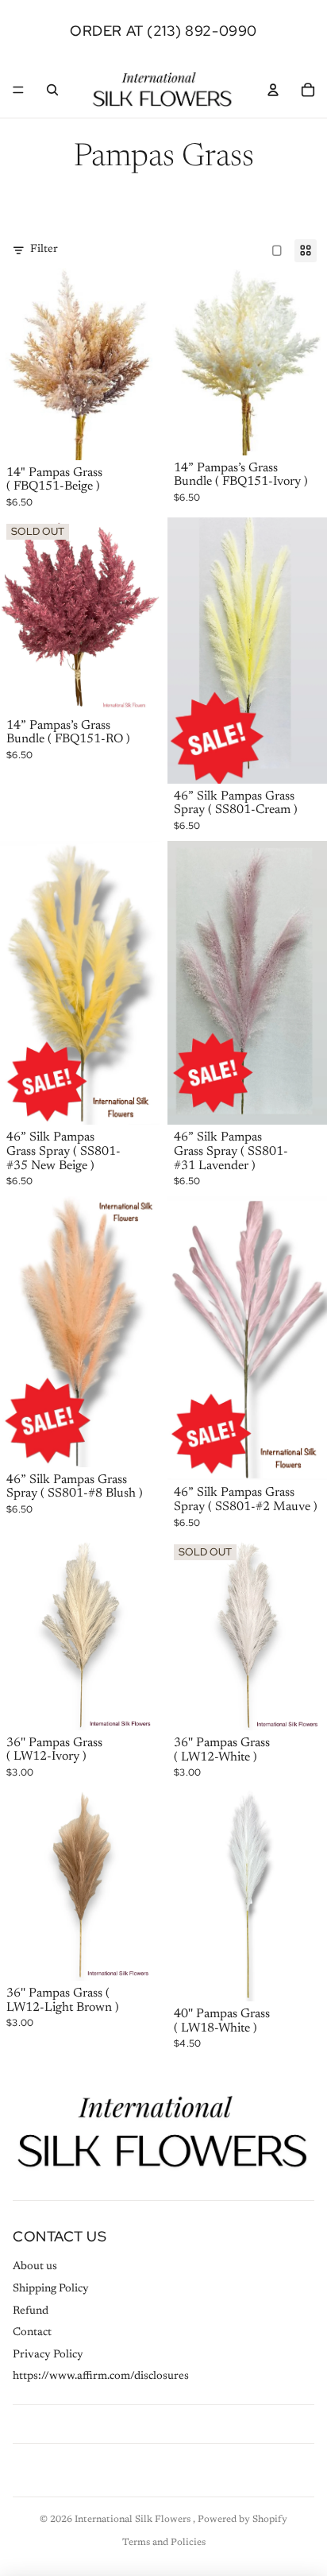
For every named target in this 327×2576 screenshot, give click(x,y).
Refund (31, 2311)
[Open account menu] (273, 90)
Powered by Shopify (242, 2520)
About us (35, 2267)
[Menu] (18, 90)
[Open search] (52, 90)
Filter (44, 250)
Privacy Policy (48, 2355)
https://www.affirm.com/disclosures (101, 2377)
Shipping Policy (51, 2289)
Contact (32, 2333)
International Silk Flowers (134, 2520)
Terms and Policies (164, 2543)
